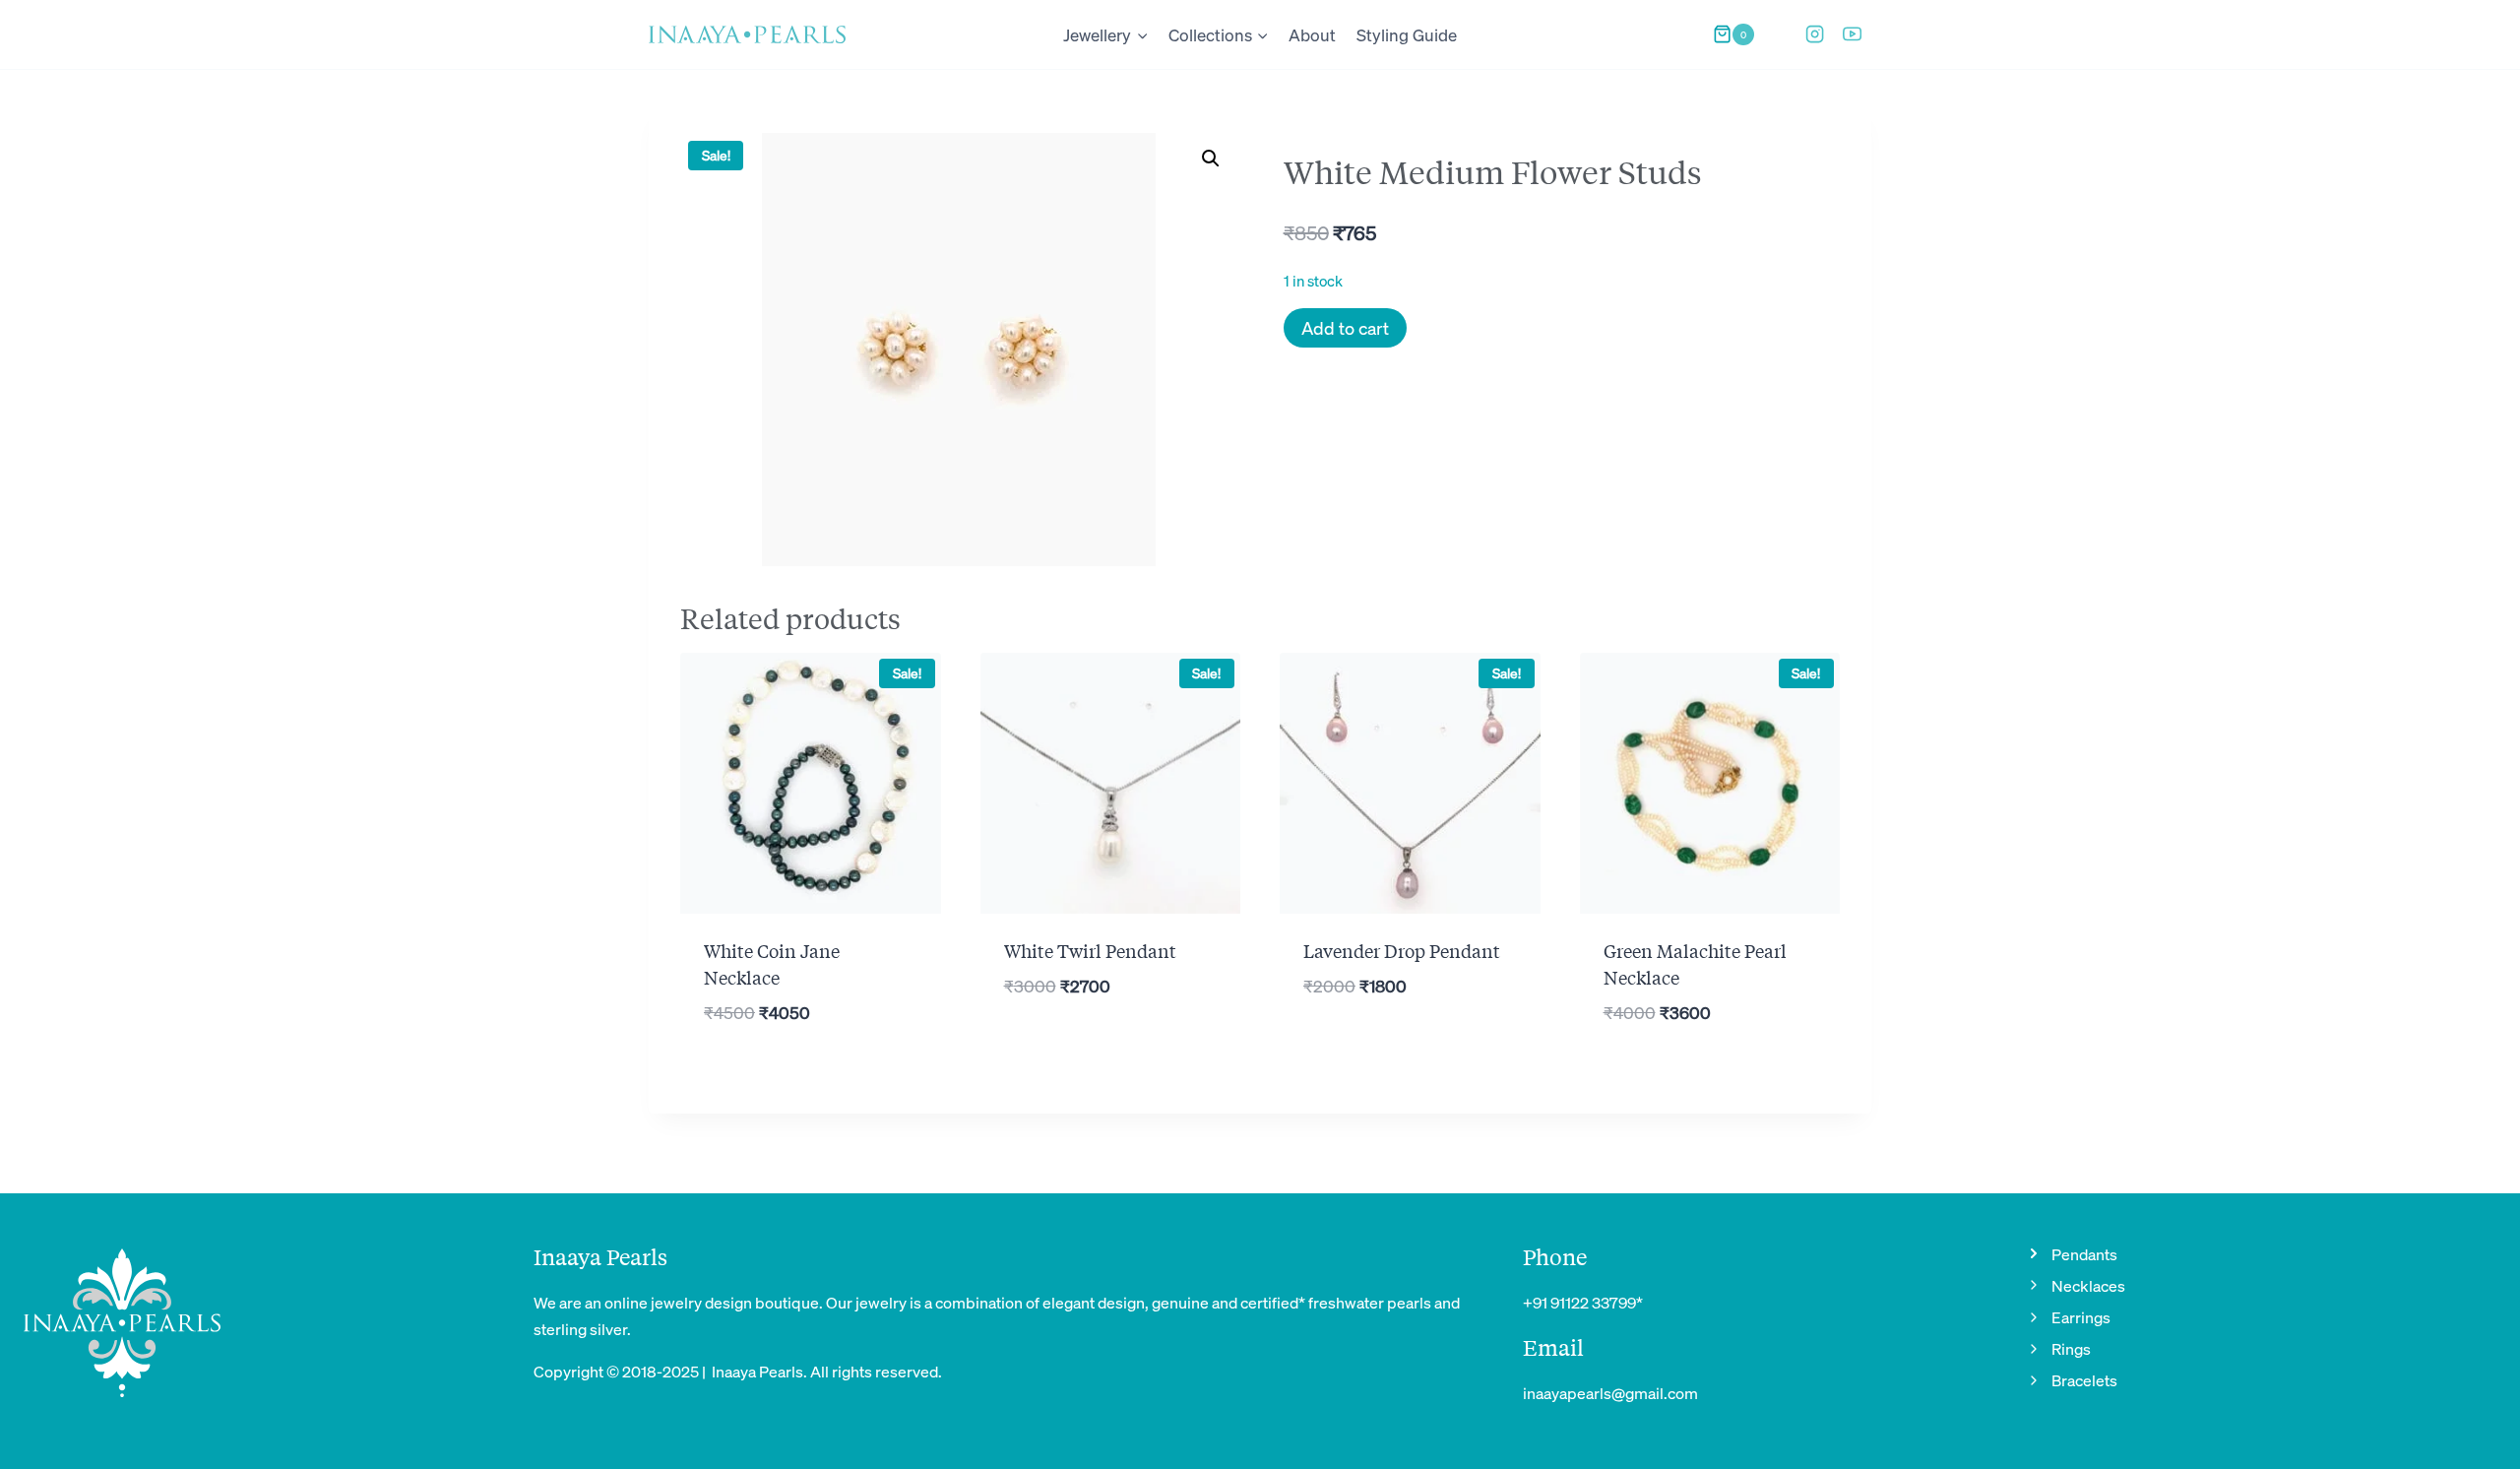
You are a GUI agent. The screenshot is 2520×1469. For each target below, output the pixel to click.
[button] (1211, 159)
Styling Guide (1407, 34)
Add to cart (1345, 327)
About (1312, 34)
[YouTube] (1853, 34)
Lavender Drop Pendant (1402, 950)
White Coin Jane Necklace (772, 963)
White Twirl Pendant (1090, 950)
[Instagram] (1814, 34)
